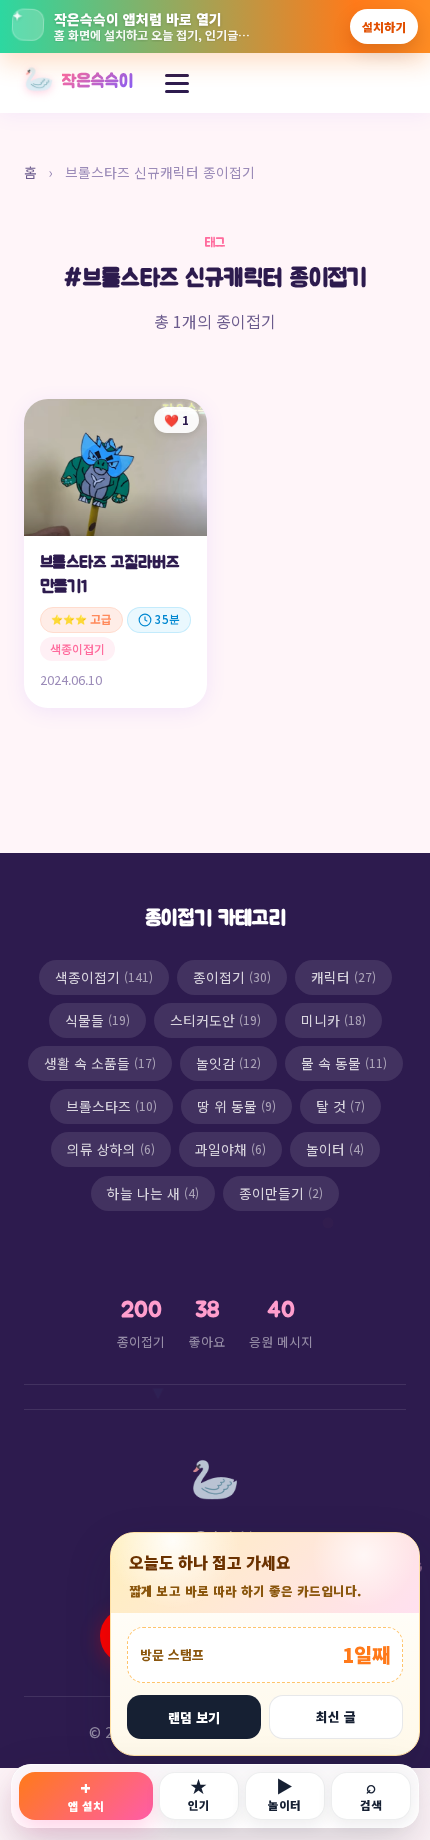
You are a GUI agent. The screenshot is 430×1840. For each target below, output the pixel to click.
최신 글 (336, 1716)
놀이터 (335, 1149)
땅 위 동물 (236, 1106)
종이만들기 (281, 1193)
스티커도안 (215, 1020)
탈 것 (340, 1106)
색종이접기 (104, 977)
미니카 (333, 1020)
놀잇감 (228, 1063)
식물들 (97, 1020)
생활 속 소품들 (100, 1063)
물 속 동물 (344, 1063)
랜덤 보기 (194, 1717)
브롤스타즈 (111, 1106)
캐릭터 (343, 977)
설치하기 (384, 26)
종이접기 (232, 977)
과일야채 (230, 1149)
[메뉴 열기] (177, 83)
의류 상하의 (111, 1149)
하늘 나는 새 (153, 1193)
